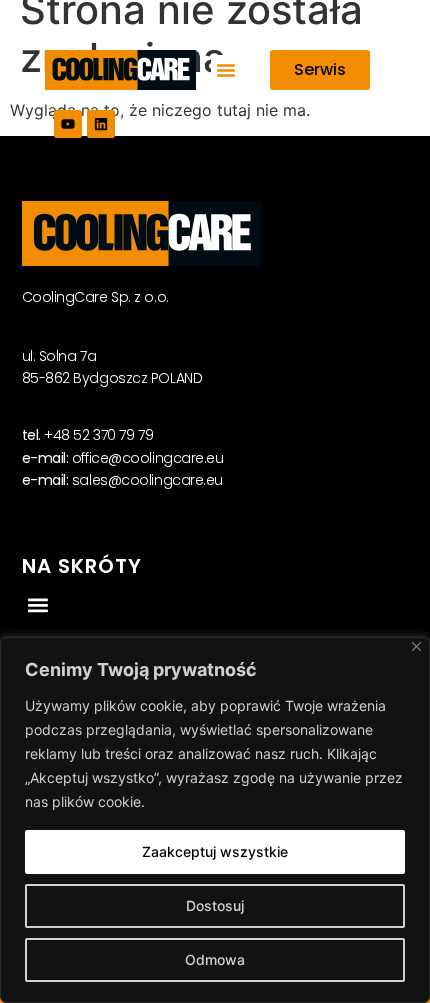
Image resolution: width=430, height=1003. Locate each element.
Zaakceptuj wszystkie (215, 851)
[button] (226, 70)
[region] (215, 820)
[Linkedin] (101, 124)
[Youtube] (68, 124)
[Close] (416, 646)
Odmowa (215, 959)
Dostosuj (215, 905)
